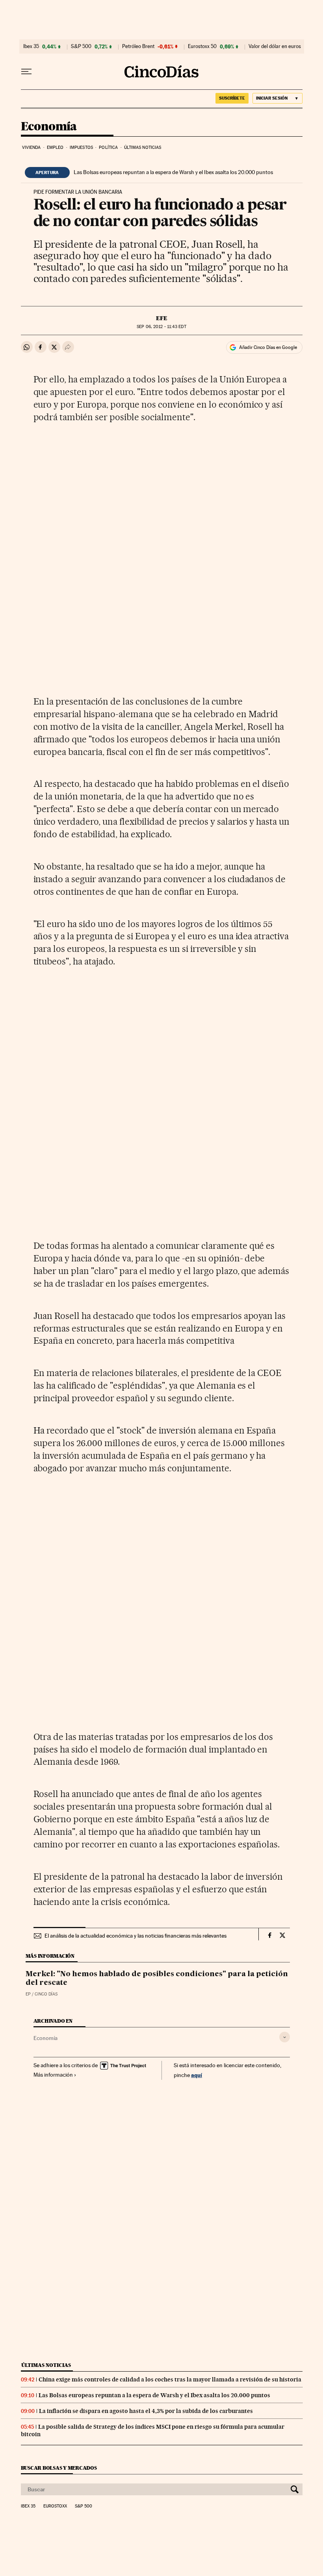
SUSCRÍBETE (232, 98)
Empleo (55, 147)
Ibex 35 (31, 46)
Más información (53, 2075)
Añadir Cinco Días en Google (268, 347)
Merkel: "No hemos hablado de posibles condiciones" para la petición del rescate (157, 1979)
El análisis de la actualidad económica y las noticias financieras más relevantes (136, 1936)
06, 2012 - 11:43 (161, 327)
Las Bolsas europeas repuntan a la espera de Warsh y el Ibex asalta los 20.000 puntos (173, 172)
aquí (197, 2075)
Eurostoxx (55, 2506)
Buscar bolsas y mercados (59, 2468)
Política (108, 147)
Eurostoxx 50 (202, 46)
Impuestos (81, 147)
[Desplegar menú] (26, 72)
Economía (49, 127)
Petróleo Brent (138, 46)
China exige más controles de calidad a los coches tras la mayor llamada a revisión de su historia (170, 2379)
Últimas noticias (143, 147)
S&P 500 (81, 46)
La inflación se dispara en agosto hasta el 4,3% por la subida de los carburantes (146, 2411)
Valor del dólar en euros (275, 46)
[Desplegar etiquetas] (285, 2037)
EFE (162, 318)
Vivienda (32, 147)
